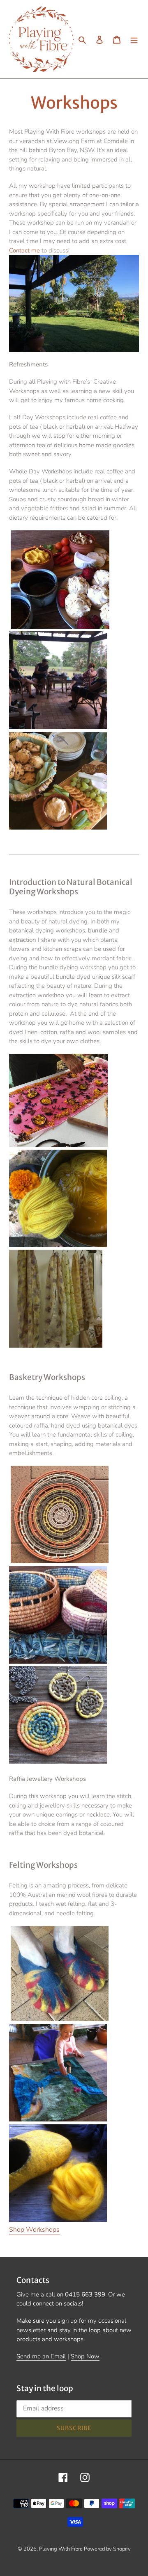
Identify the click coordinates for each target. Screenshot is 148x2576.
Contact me (24, 250)
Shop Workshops (34, 2230)
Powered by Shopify (107, 2549)
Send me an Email (41, 2356)
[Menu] (134, 39)
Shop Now (85, 2356)
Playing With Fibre (61, 2549)
